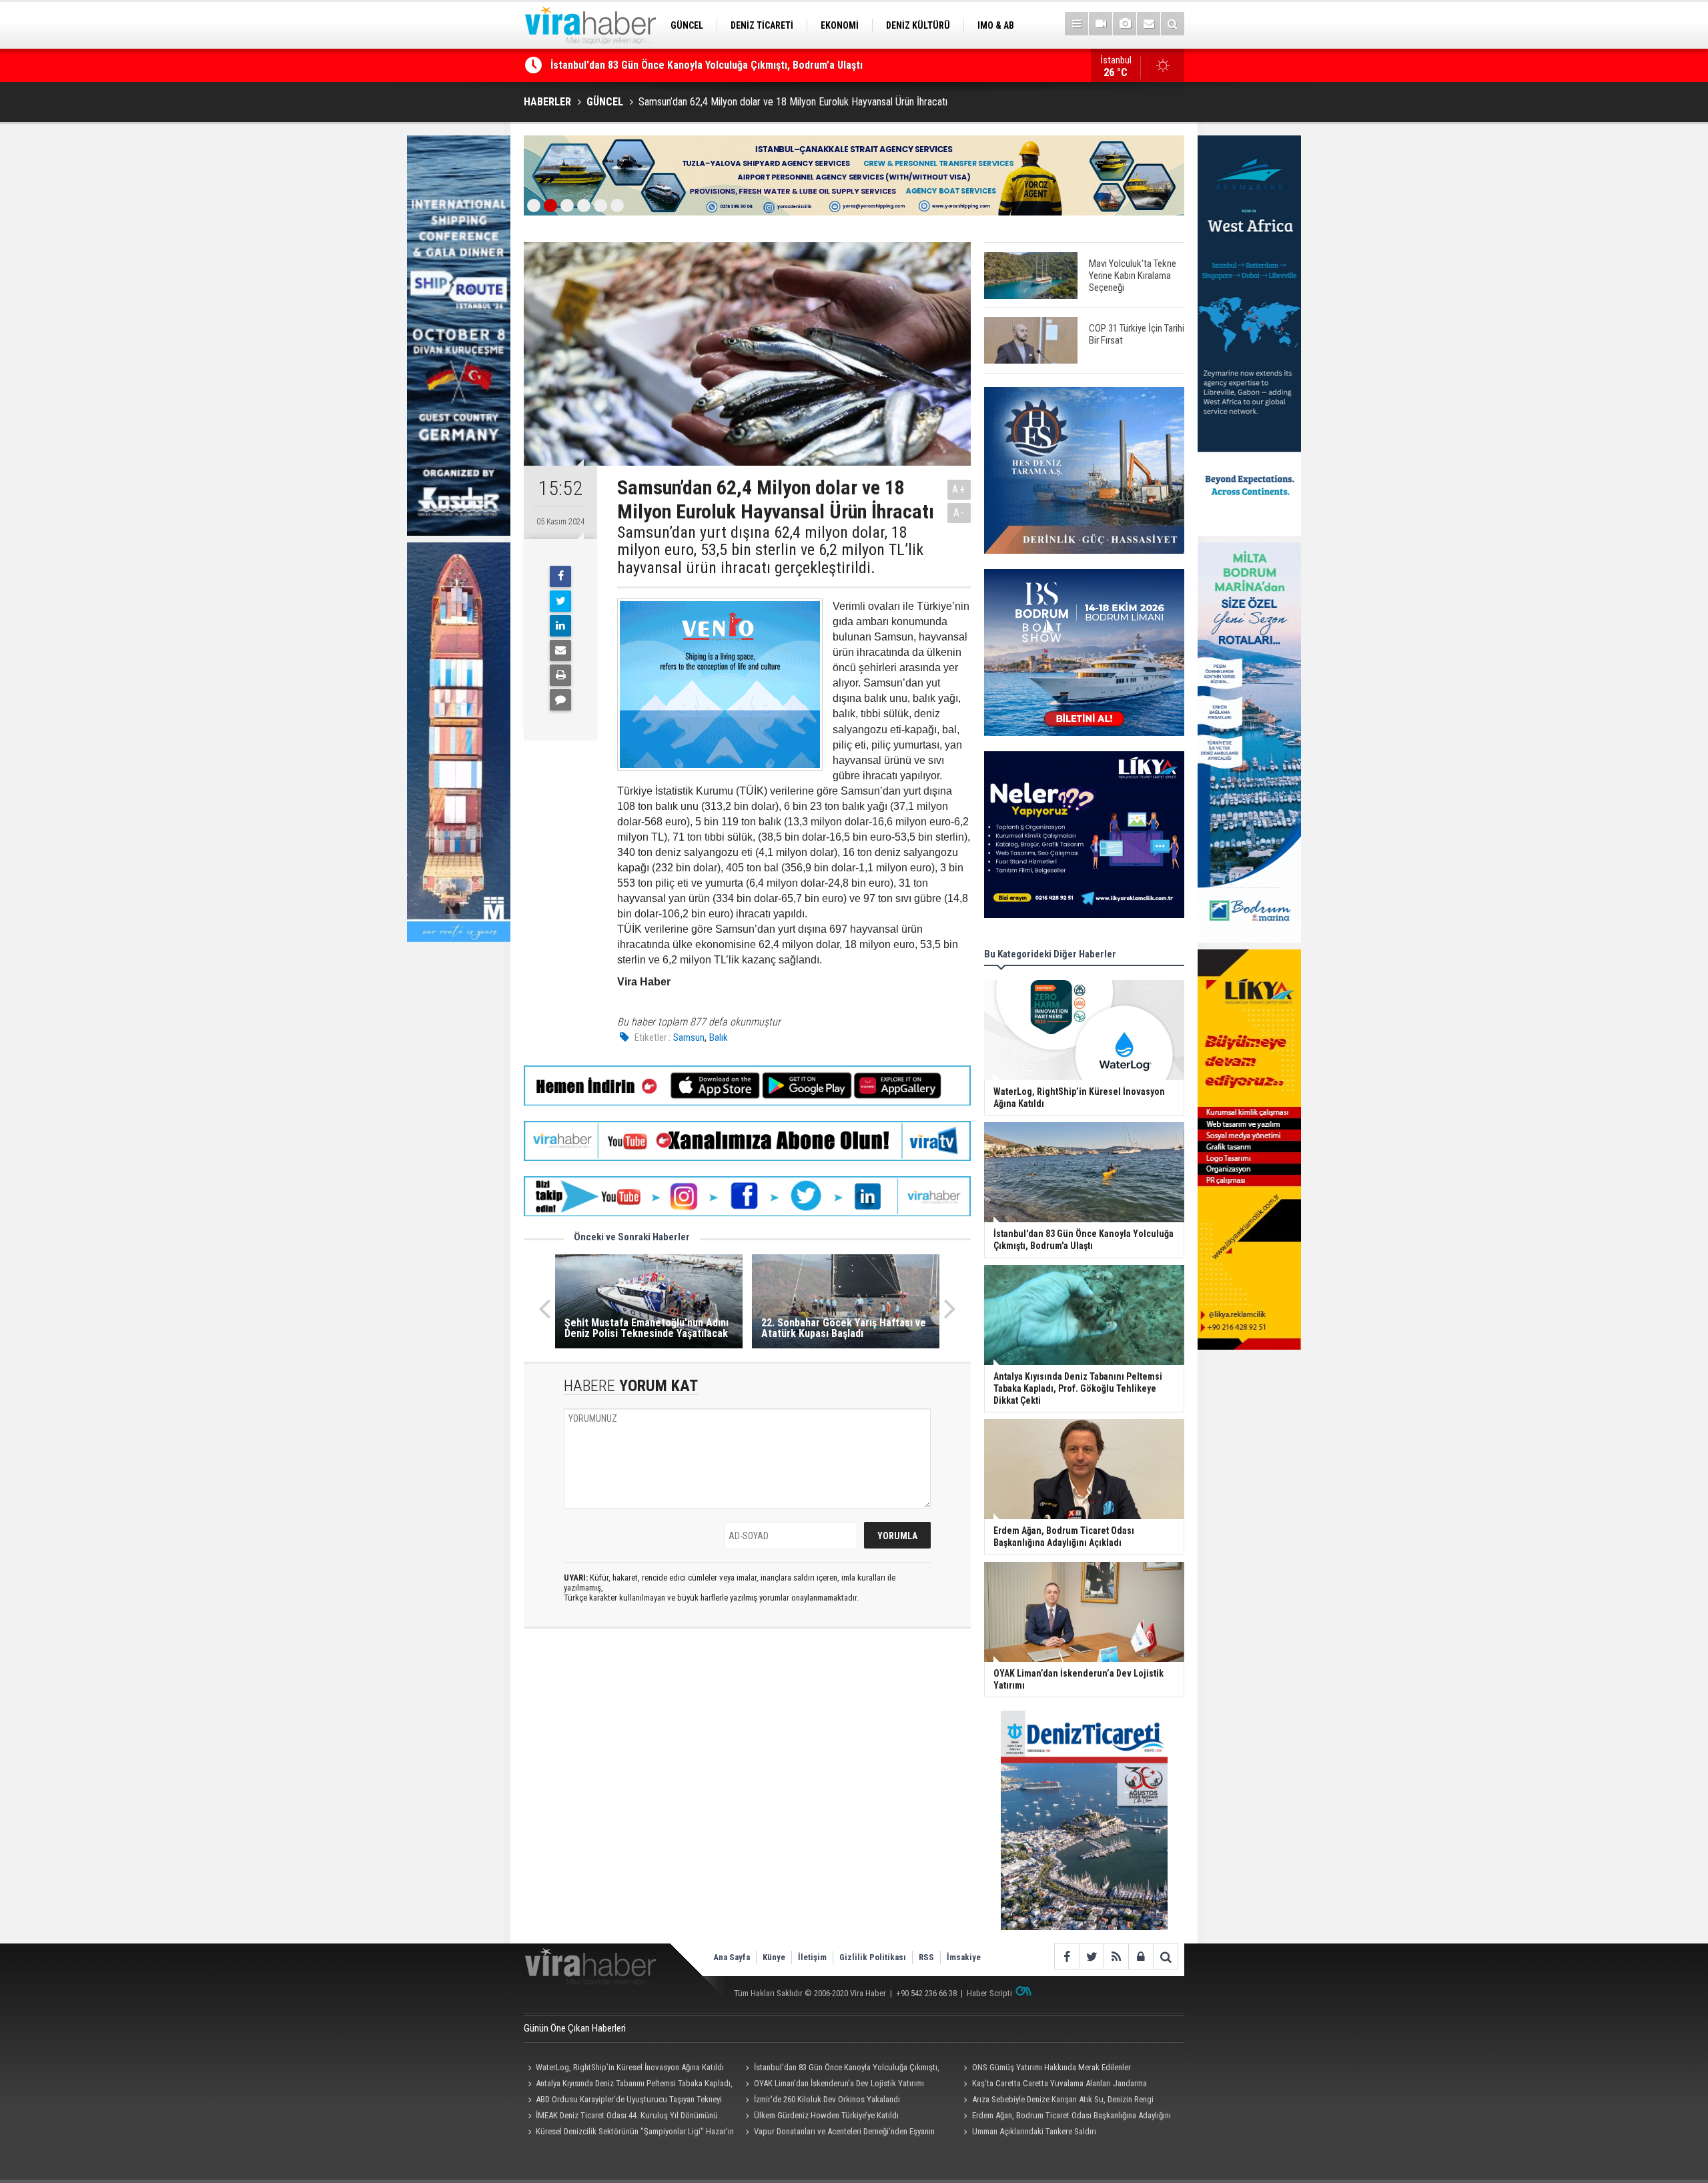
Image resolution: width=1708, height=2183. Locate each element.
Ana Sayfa (732, 1957)
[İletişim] (1149, 24)
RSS (926, 1957)
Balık (719, 1037)
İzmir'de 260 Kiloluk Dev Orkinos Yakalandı (827, 2099)
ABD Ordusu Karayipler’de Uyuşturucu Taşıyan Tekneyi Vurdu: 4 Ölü (623, 2101)
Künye (774, 1957)
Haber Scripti (989, 1993)
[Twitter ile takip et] (1091, 1956)
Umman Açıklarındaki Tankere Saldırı (1034, 2131)
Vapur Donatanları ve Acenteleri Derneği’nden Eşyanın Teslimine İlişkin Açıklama (838, 2133)
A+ (959, 489)
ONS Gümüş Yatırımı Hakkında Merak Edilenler (654, 65)
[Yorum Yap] (560, 700)
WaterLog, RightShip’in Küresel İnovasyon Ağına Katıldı (630, 2067)
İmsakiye (964, 1957)
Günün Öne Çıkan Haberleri (575, 2028)
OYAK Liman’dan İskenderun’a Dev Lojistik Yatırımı (839, 2083)
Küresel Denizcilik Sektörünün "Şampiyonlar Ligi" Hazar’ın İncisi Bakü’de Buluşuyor (629, 2133)
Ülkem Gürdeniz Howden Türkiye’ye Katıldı (826, 2115)
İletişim (812, 1957)
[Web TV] (1101, 24)
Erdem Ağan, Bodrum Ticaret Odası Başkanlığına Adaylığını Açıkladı (1065, 2117)
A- (959, 513)
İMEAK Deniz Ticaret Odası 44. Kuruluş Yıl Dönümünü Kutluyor (621, 2117)
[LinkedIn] (560, 626)
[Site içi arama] (1173, 24)
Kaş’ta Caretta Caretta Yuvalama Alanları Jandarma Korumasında (1053, 2085)
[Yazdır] (560, 675)
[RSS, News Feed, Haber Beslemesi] (1116, 1956)
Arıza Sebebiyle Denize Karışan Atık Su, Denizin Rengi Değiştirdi (1056, 2101)
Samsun (689, 1037)
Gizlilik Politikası (873, 1957)
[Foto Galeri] (1125, 24)
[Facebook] (560, 576)
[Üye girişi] (1141, 1956)
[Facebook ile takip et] (1066, 1956)
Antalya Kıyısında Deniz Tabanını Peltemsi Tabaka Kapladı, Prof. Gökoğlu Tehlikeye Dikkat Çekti (628, 2085)
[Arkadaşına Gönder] (560, 650)
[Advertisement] (747, 1757)
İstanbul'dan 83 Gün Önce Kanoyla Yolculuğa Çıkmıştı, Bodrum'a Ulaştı (841, 2069)
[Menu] (1077, 24)
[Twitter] (560, 601)
